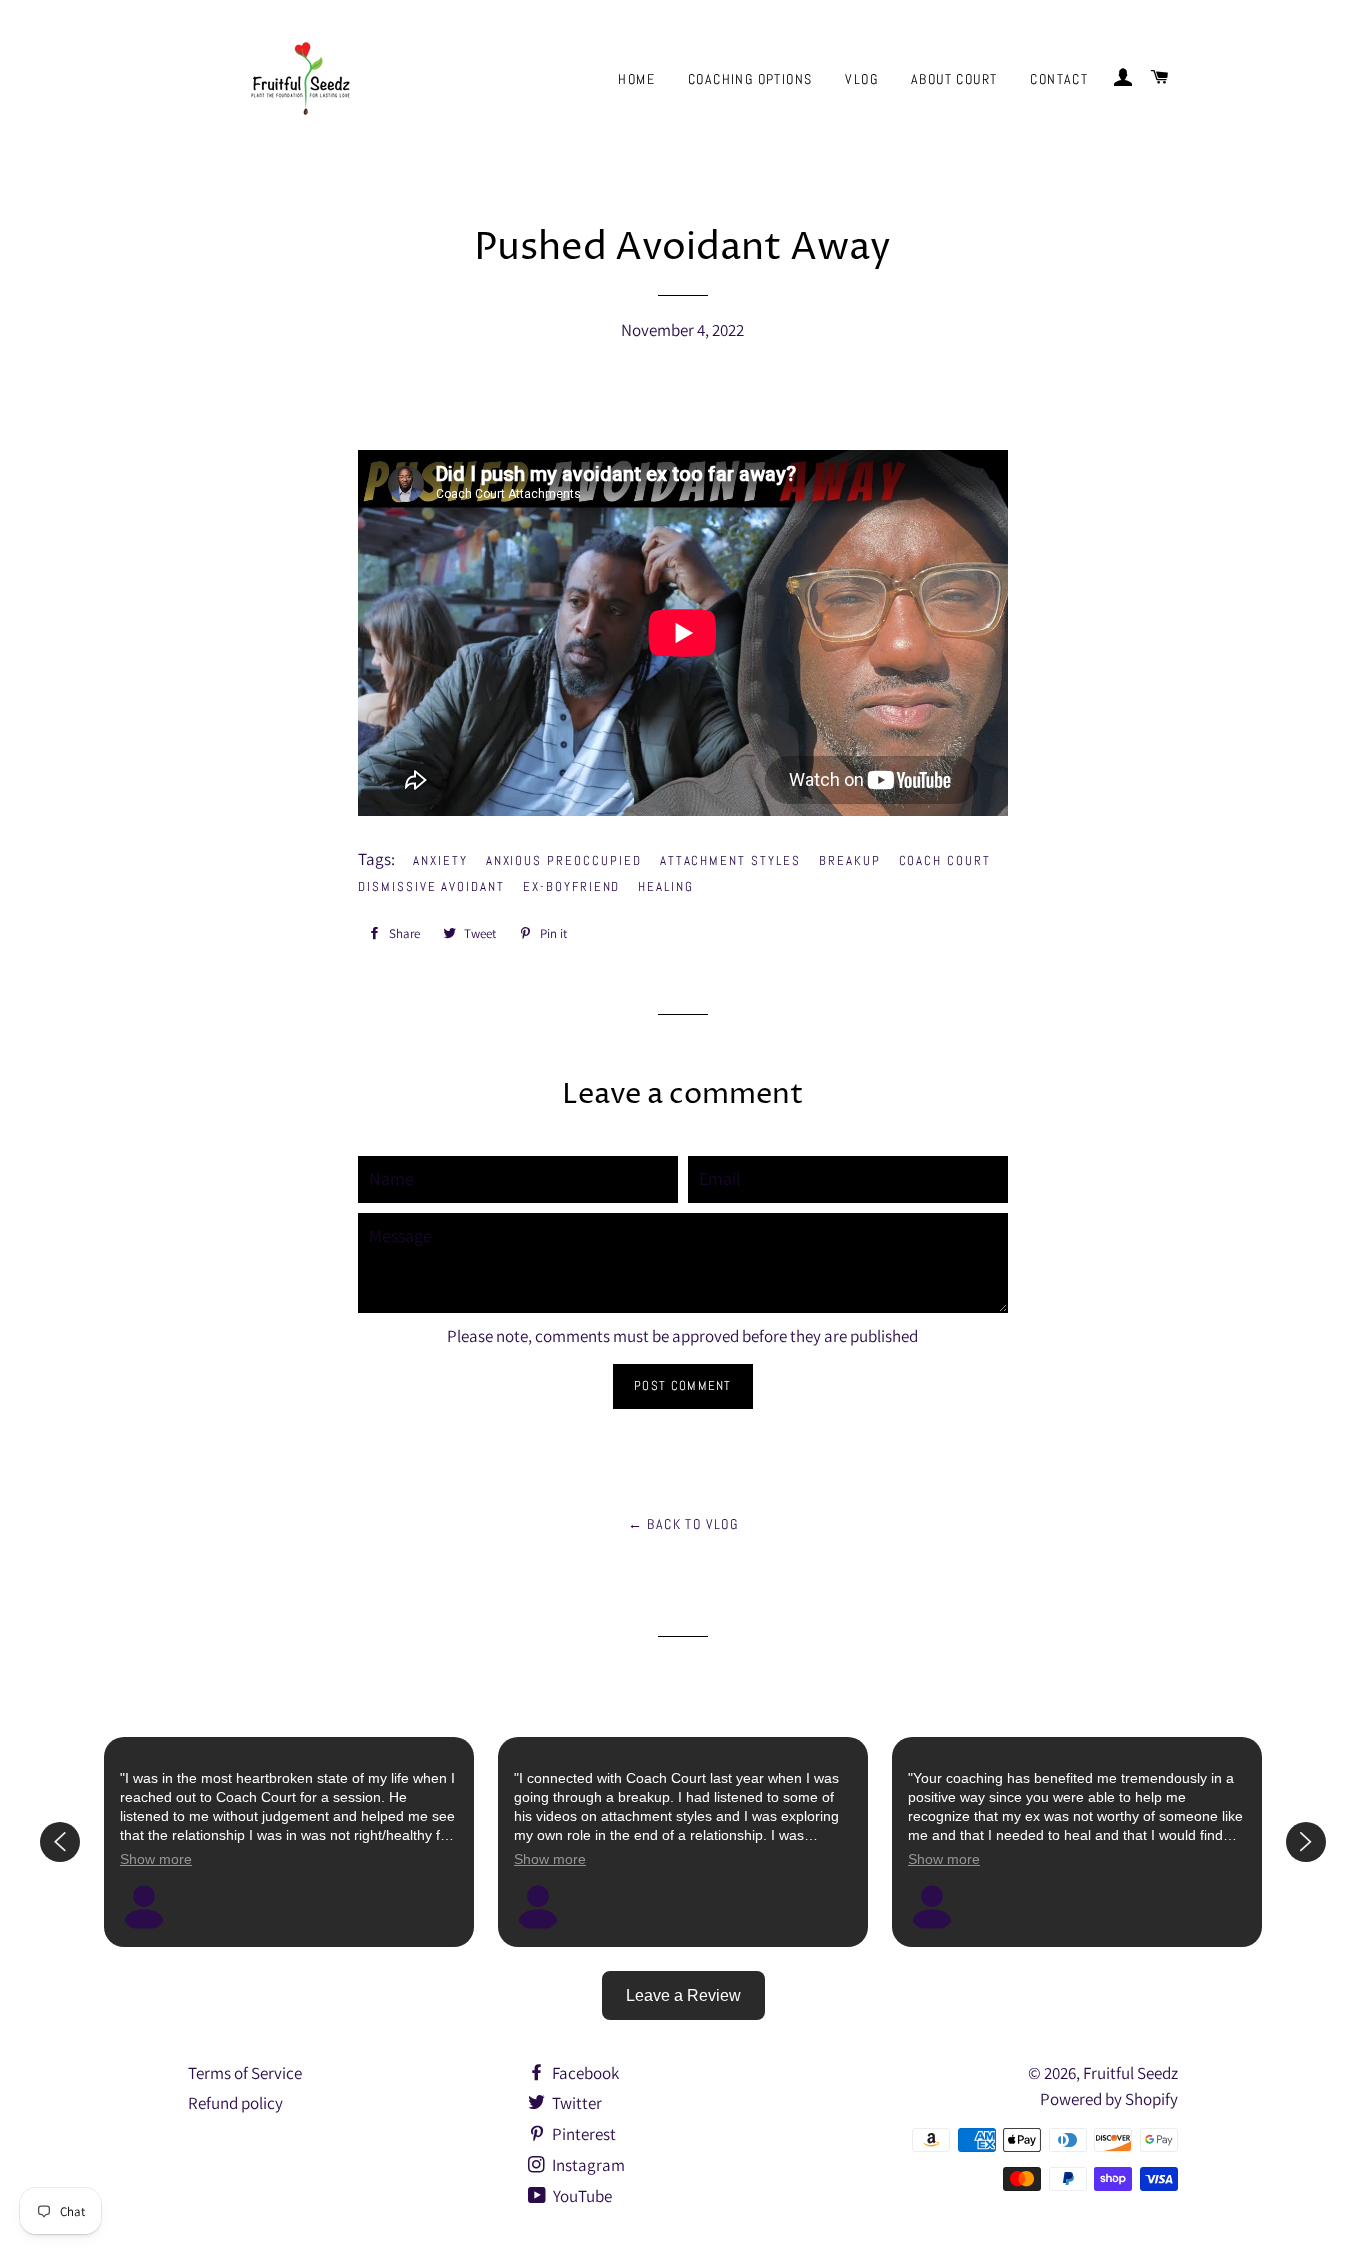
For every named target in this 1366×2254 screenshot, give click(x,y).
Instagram (587, 2165)
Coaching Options (750, 79)
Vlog (861, 79)
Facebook (584, 2073)
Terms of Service (245, 2073)
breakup (850, 860)
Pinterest (582, 2134)
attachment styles (730, 860)
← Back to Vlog (683, 1524)
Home (636, 79)
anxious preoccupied (564, 860)
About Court (954, 79)
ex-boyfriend (571, 886)
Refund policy (235, 2103)
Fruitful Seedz (1130, 2073)
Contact (1059, 79)
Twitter (575, 2103)
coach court (945, 860)
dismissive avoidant (431, 886)
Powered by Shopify (1109, 2099)
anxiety (440, 860)
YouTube (581, 2196)
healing (666, 886)
